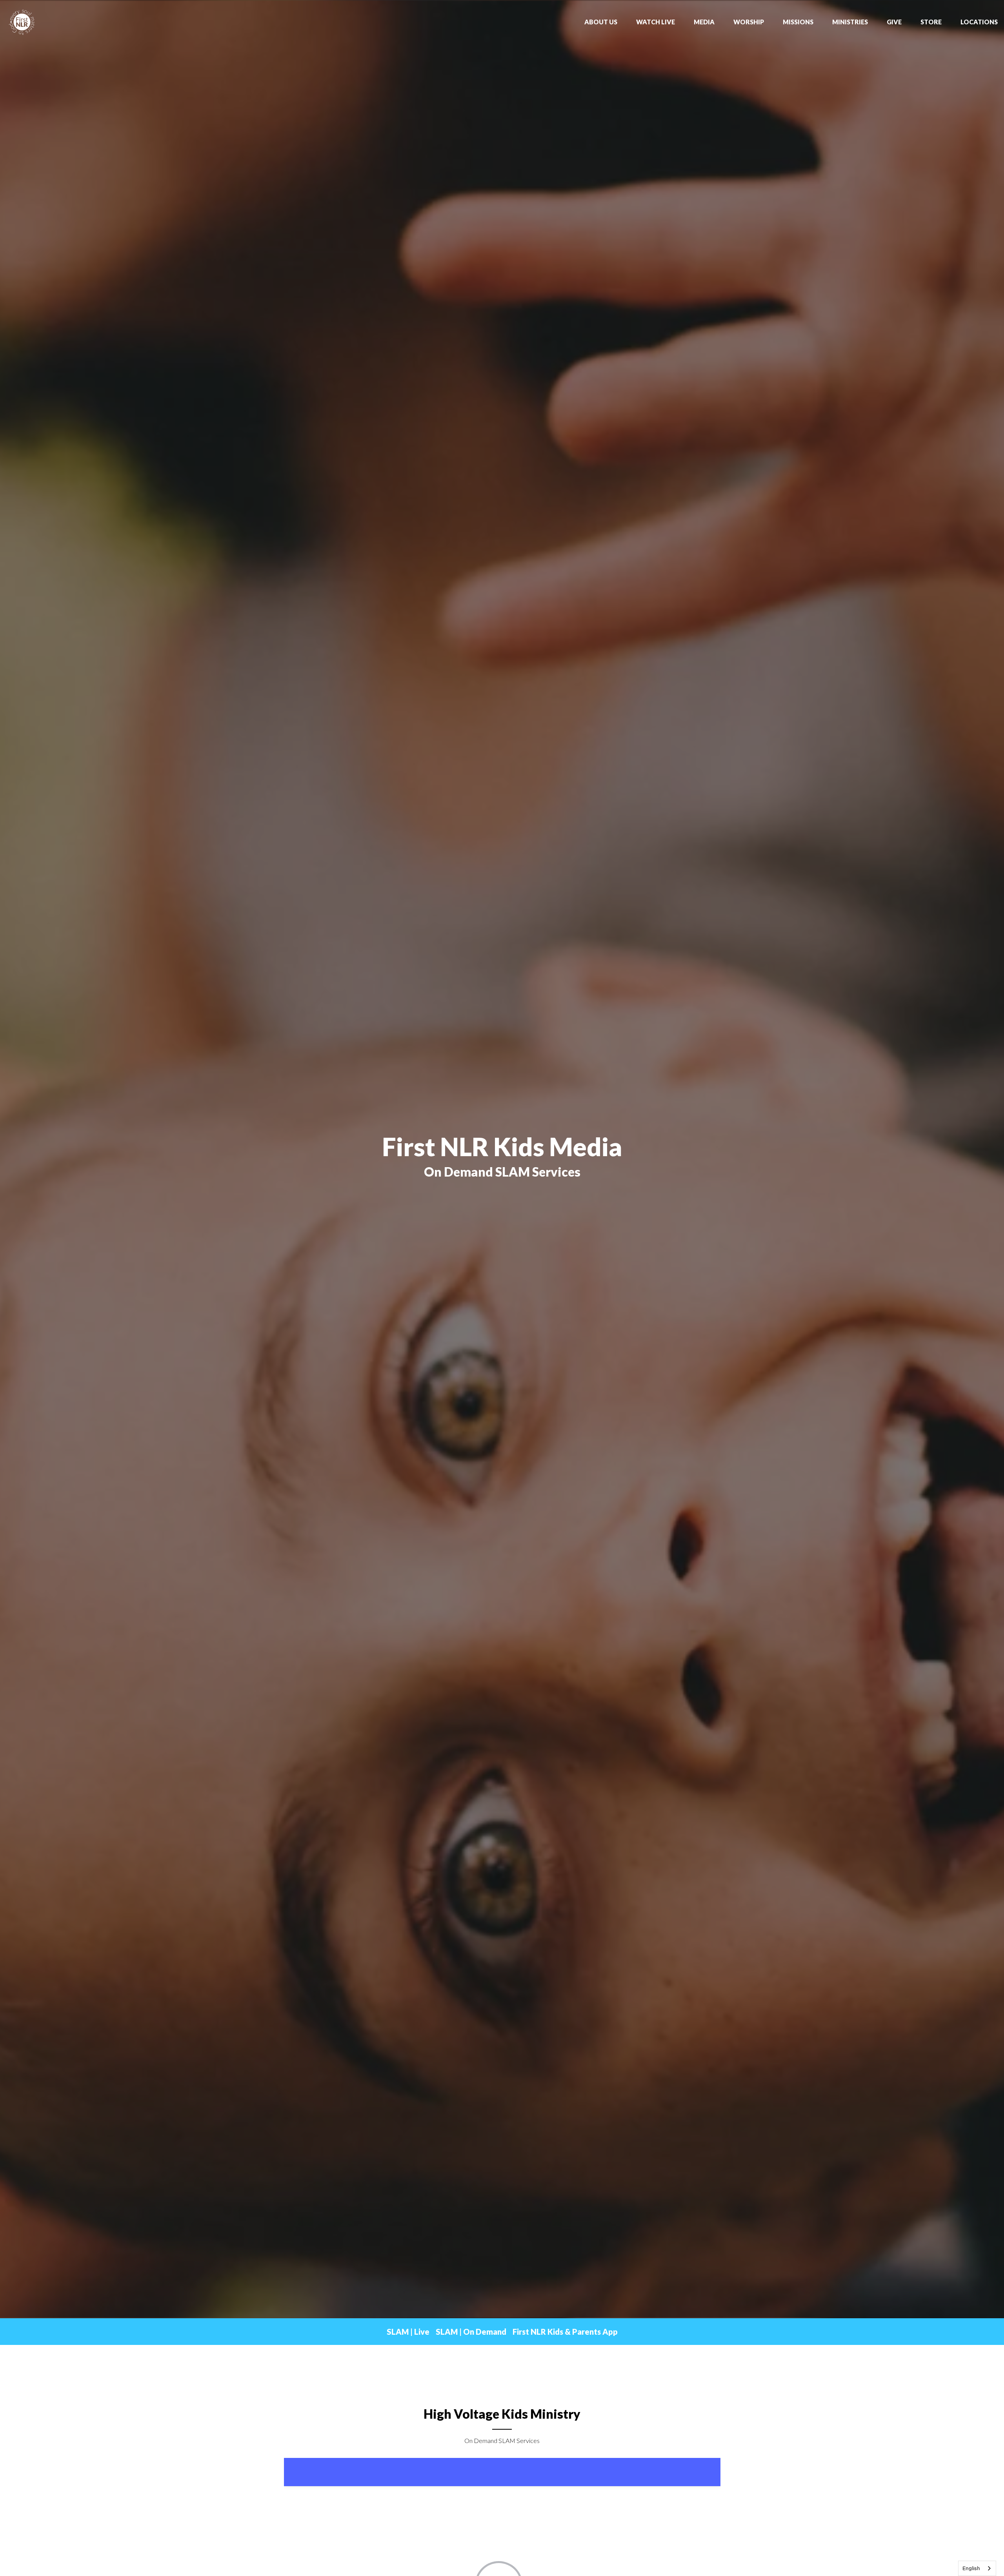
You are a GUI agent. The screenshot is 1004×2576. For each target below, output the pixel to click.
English (971, 2568)
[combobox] (977, 2568)
